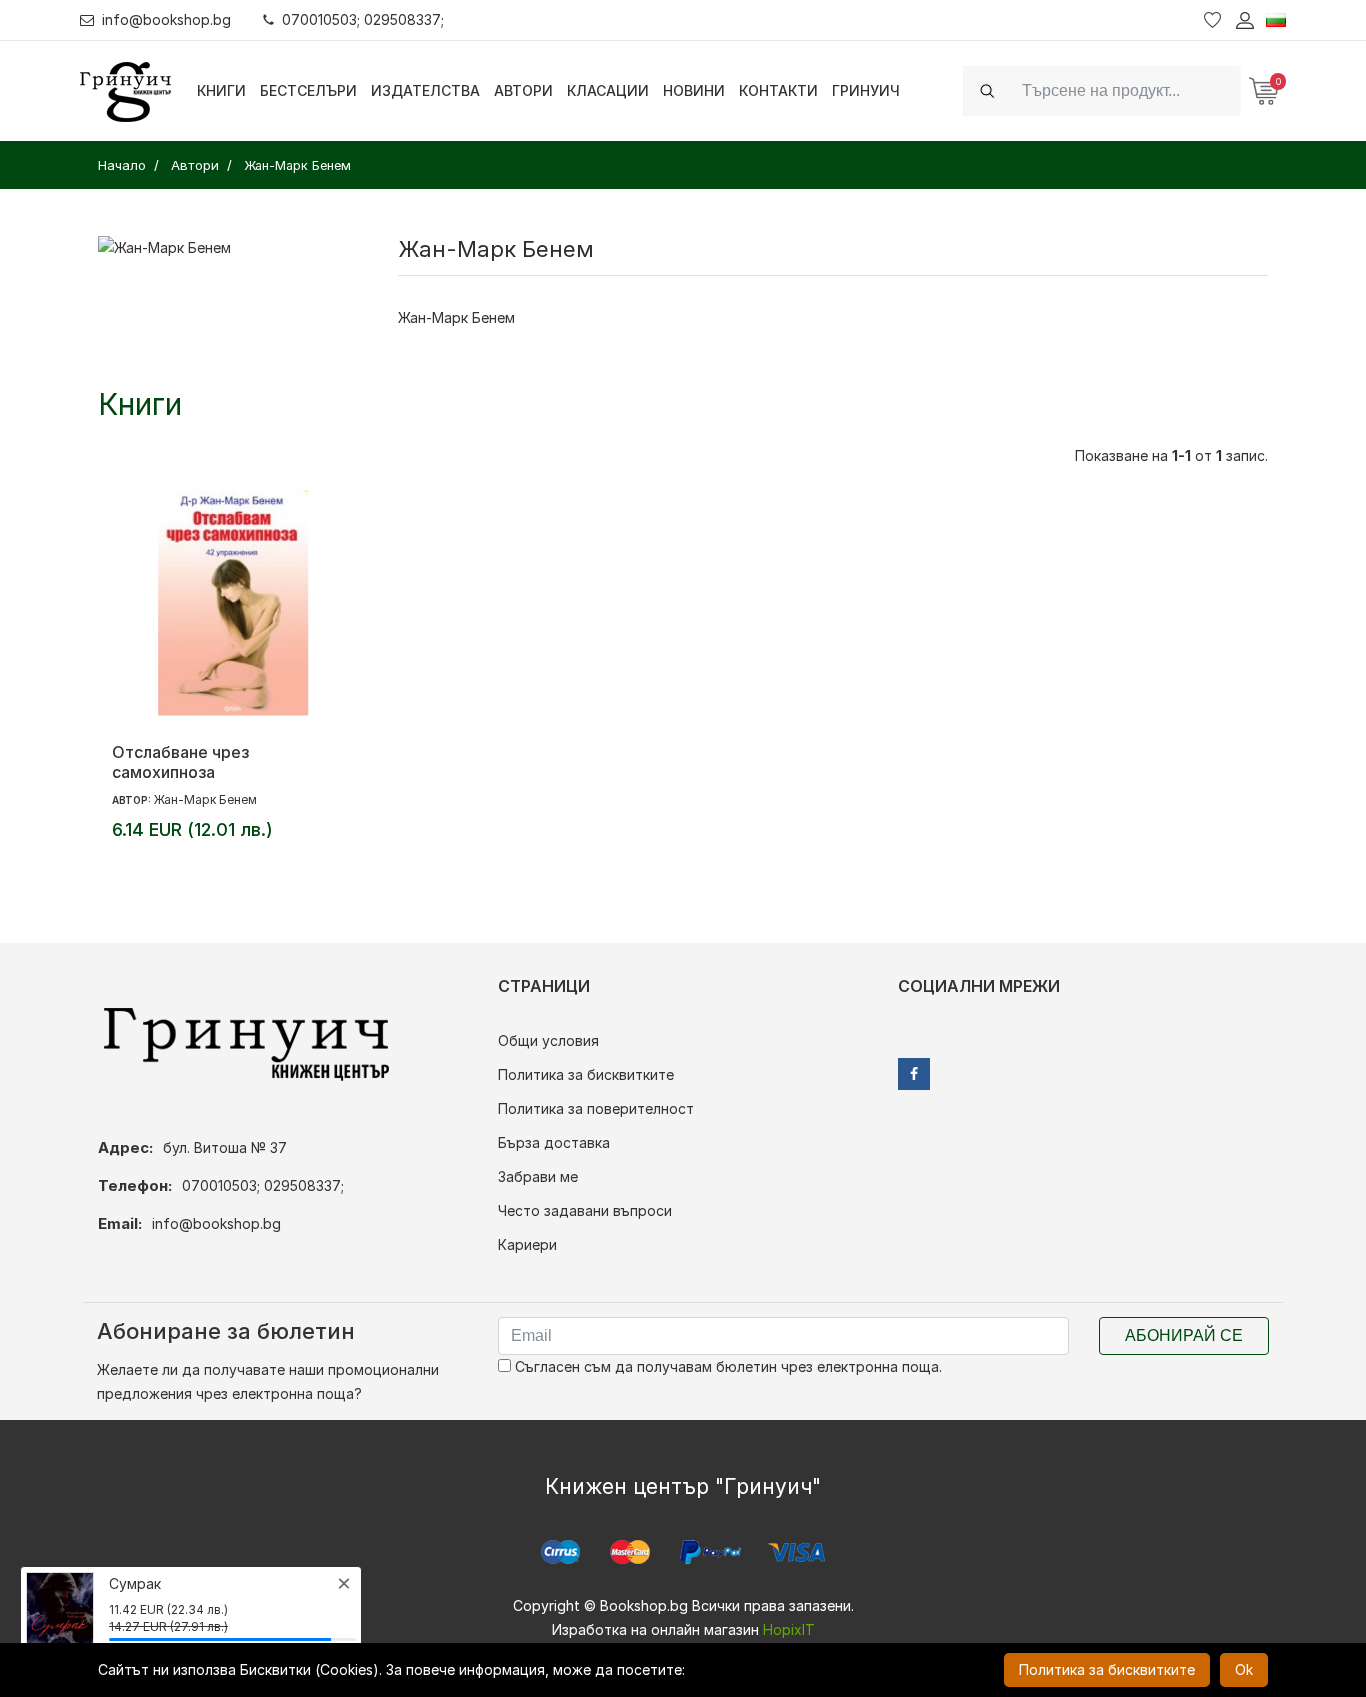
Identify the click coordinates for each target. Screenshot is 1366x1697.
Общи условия (548, 1040)
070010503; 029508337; (363, 19)
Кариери (527, 1244)
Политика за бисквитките (586, 1074)
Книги (221, 90)
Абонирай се (1184, 1335)
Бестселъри (308, 90)
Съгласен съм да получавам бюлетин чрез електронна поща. (726, 1366)
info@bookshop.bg (166, 19)
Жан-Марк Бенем (205, 799)
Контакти (778, 90)
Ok (1244, 1669)
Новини (694, 90)
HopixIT (789, 1629)
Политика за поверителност (596, 1108)
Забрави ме (538, 1176)
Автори (523, 90)
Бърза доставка (554, 1142)
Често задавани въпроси (585, 1210)
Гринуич (866, 90)
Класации (608, 90)
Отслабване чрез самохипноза (180, 762)
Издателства (425, 90)
